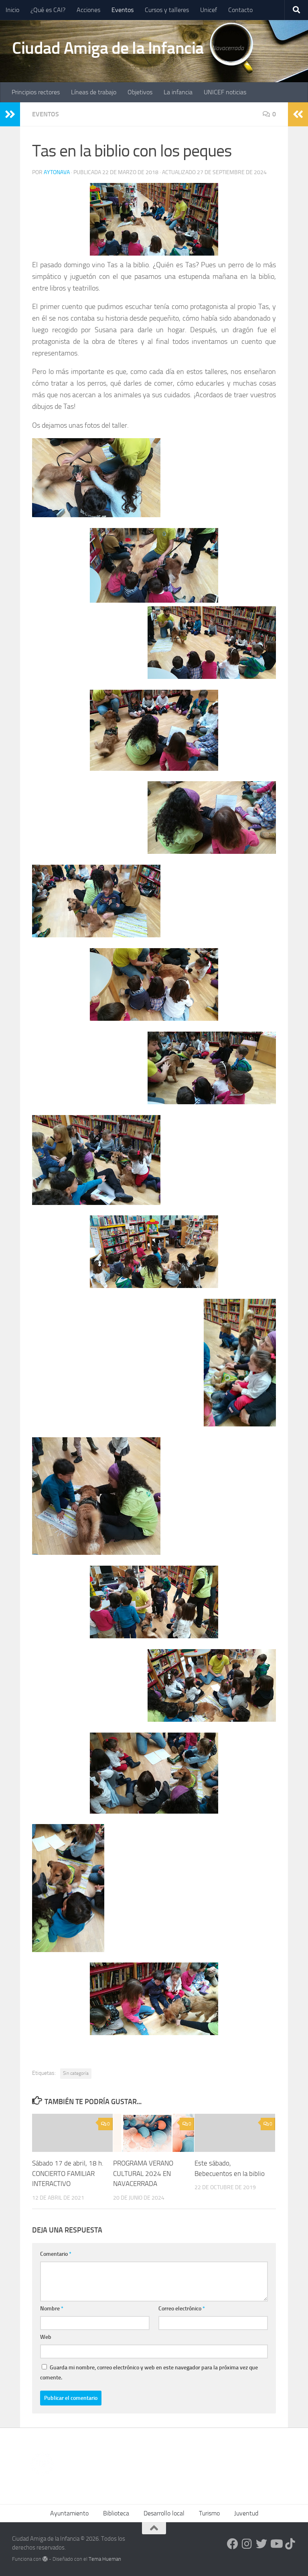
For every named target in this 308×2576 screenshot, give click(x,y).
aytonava (57, 172)
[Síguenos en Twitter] (261, 2544)
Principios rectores (36, 92)
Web (46, 2337)
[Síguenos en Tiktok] (290, 2544)
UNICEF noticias (225, 92)
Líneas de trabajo (94, 92)
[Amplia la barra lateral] (10, 114)
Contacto (240, 10)
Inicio (12, 10)
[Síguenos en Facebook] (233, 2544)
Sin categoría (76, 2073)
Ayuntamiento (69, 2513)
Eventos (123, 10)
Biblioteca (116, 2513)
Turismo (209, 2513)
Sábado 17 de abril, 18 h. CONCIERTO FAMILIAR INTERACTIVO (68, 2173)
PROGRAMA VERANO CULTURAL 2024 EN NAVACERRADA (143, 2173)
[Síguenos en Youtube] (276, 2544)
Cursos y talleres (167, 10)
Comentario (56, 2254)
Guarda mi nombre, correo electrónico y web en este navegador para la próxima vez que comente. (149, 2373)
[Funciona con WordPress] (45, 2559)
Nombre (52, 2309)
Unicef (209, 10)
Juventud (246, 2513)
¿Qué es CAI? (48, 10)
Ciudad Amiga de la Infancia (108, 48)
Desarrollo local (164, 2513)
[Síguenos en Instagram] (247, 2544)
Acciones (88, 10)
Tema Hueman (105, 2559)
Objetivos (140, 92)
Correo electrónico (182, 2309)
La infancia (178, 92)
